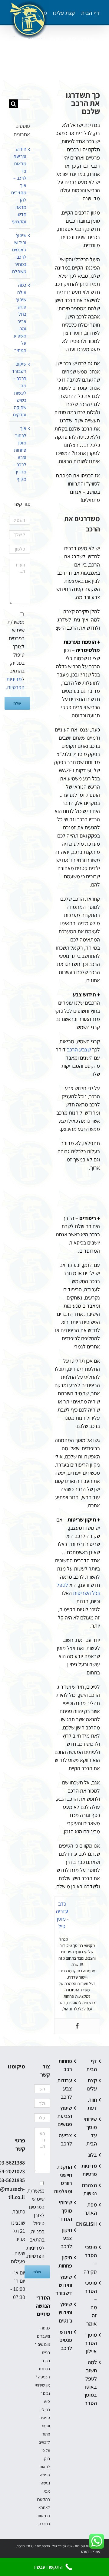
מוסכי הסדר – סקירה (92, 2259)
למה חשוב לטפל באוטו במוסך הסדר (92, 2383)
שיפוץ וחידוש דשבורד (67, 2285)
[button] (12, 65)
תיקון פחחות (67, 2261)
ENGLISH (92, 2224)
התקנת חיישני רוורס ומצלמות (67, 2179)
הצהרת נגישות (92, 2189)
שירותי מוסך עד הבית (92, 2131)
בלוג (92, 2155)
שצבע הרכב (79, 1049)
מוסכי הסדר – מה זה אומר (92, 2303)
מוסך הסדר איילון (92, 2343)
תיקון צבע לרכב (67, 2238)
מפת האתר (92, 2209)
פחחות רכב (67, 2065)
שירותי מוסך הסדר (67, 2211)
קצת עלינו (92, 2084)
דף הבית (92, 2065)
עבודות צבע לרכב (67, 2089)
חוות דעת (92, 2104)
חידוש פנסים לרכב (67, 2340)
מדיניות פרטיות (92, 2170)
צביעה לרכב (67, 2139)
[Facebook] (77, 2026)
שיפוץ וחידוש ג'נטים (67, 2312)
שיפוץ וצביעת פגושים (67, 2116)
